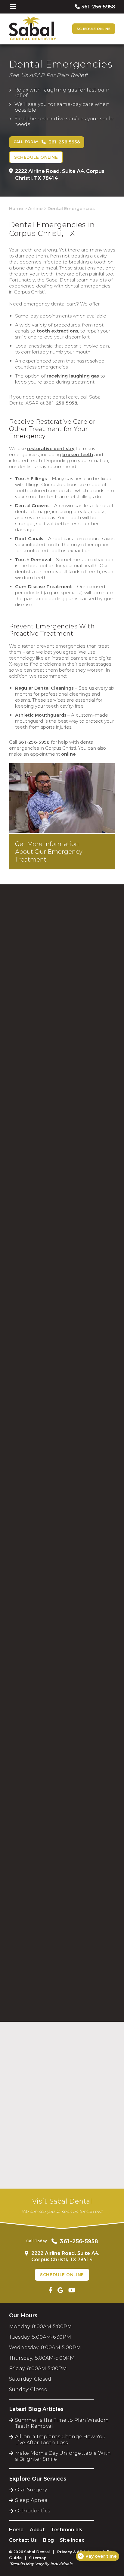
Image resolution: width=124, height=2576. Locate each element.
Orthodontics (33, 2511)
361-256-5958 (61, 403)
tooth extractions (57, 331)
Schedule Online (94, 29)
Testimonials (67, 2530)
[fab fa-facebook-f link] (51, 2290)
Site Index (72, 2540)
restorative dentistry (51, 449)
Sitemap (38, 2558)
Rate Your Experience (59, 2034)
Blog (49, 2540)
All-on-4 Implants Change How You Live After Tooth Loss (60, 2440)
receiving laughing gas (73, 376)
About (37, 2530)
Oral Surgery (31, 2490)
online (68, 754)
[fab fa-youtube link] (72, 2290)
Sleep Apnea (31, 2500)
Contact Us (23, 2540)
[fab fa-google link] (60, 2290)
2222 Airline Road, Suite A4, (60, 175)
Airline (35, 209)
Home (16, 209)
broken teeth (78, 455)
